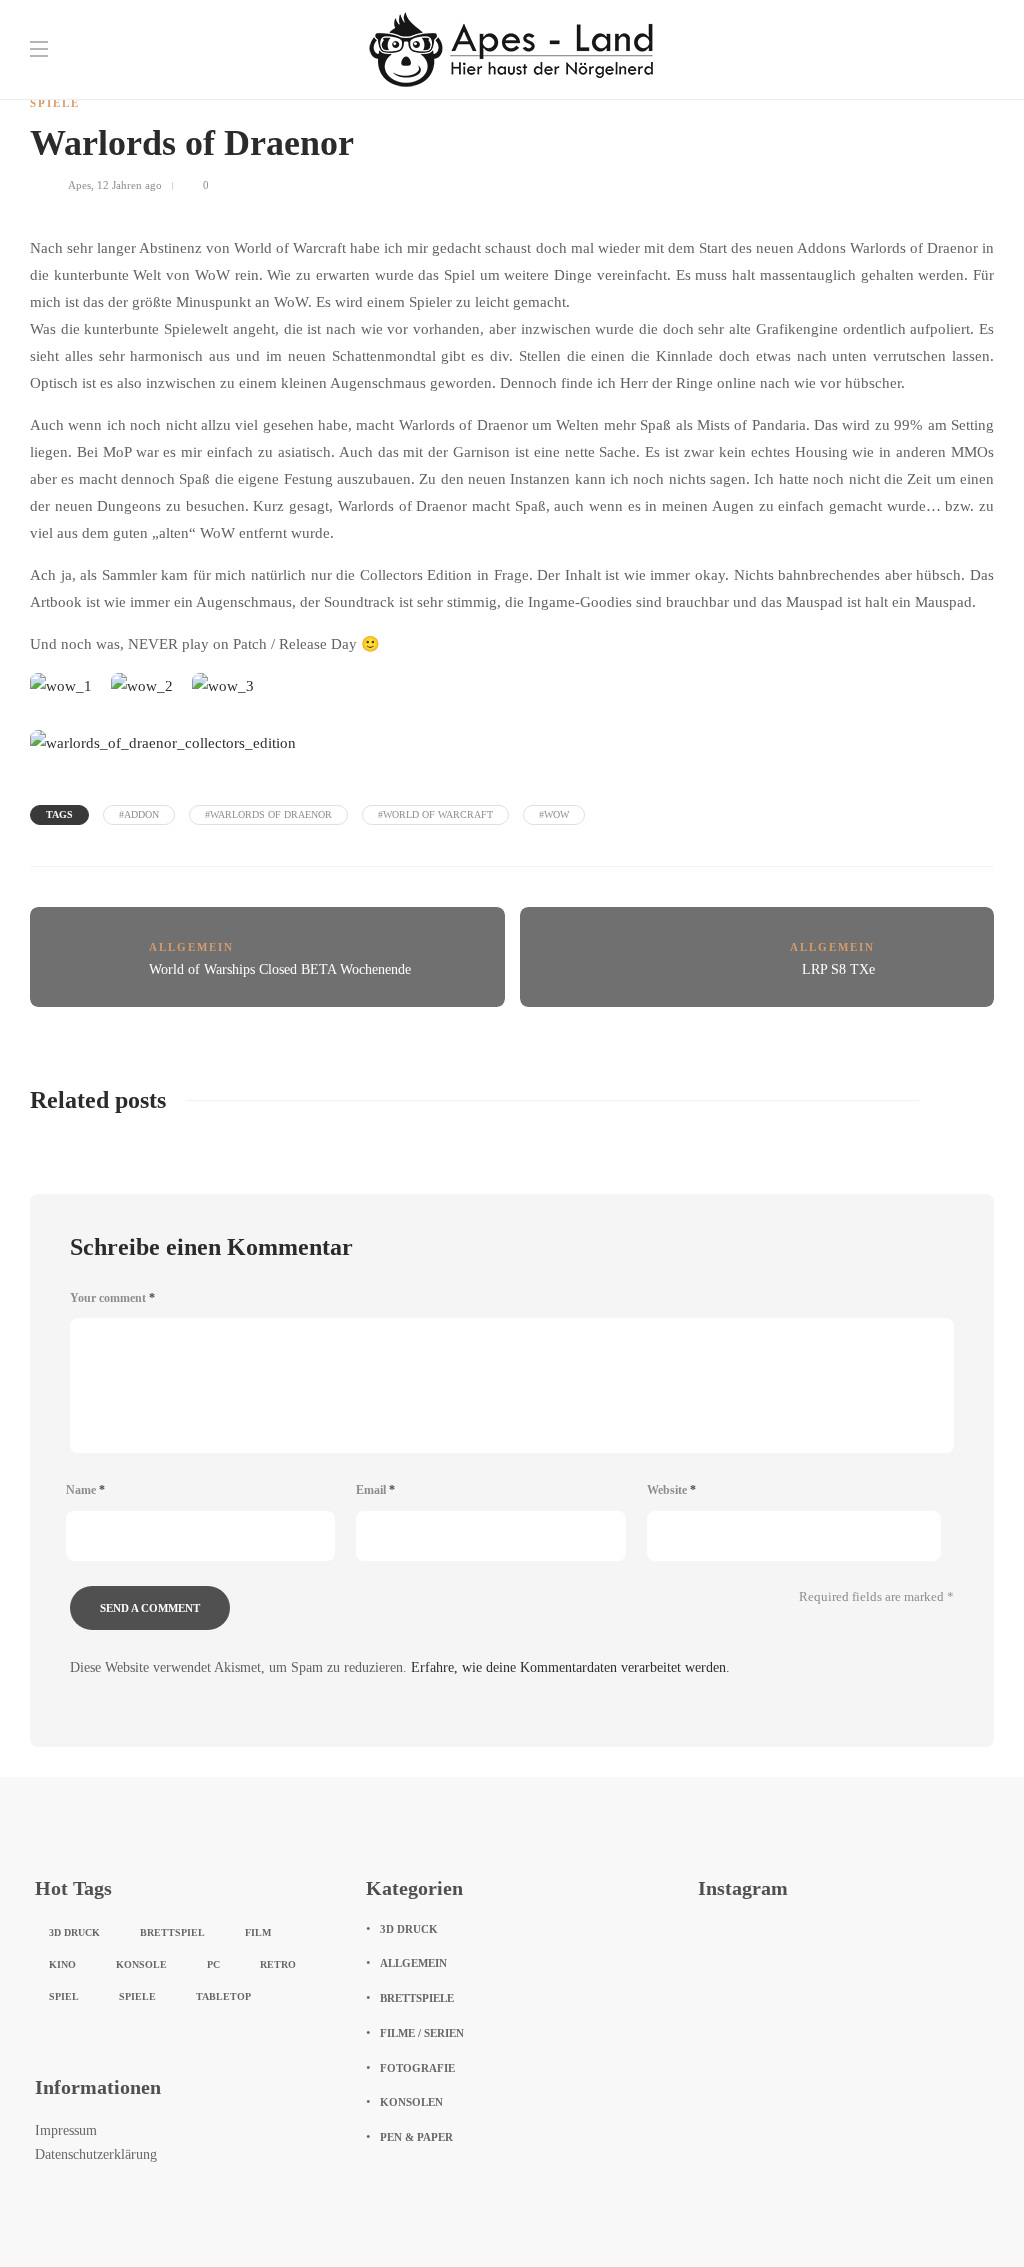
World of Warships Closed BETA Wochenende (280, 969)
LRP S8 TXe (838, 969)
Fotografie (417, 2068)
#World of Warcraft (435, 814)
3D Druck (74, 1932)
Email (375, 1490)
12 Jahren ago (129, 185)
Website (671, 1490)
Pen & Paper (416, 2137)
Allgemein (191, 947)
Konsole (141, 1964)
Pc (213, 1964)
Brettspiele (417, 1998)
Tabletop (223, 1996)
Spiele (55, 103)
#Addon (139, 814)
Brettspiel (172, 1932)
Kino (62, 1964)
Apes (79, 185)
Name (85, 1490)
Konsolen (411, 2102)
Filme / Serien (422, 2033)
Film (258, 1932)
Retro (278, 1964)
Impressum (66, 2130)
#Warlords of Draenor (268, 814)
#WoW (554, 814)
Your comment (112, 1298)
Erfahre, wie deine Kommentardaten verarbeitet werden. (570, 1667)
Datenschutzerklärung (96, 2154)
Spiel (64, 1996)
